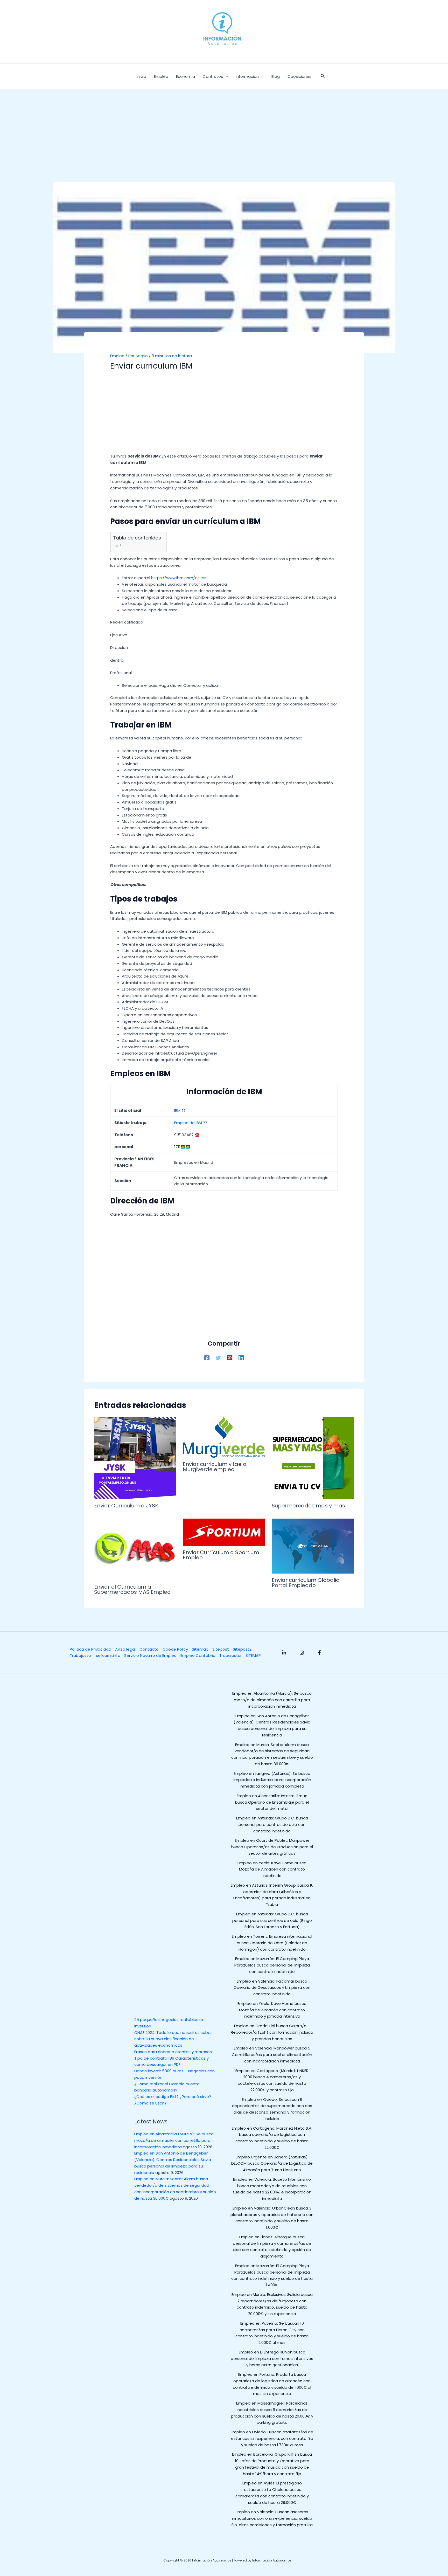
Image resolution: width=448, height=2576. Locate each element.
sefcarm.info (108, 1655)
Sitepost (221, 1649)
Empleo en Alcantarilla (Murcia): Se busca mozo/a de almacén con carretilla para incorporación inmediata (174, 2140)
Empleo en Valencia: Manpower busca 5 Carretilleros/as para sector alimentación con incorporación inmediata (272, 2055)
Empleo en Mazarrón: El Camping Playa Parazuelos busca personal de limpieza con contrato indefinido (272, 1965)
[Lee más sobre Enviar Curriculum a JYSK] (135, 1457)
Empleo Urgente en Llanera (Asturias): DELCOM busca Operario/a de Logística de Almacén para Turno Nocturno (272, 2163)
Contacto (149, 1649)
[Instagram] (302, 1653)
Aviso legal (125, 1649)
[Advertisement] (224, 144)
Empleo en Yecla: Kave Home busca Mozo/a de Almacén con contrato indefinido (272, 1869)
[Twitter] (218, 1357)
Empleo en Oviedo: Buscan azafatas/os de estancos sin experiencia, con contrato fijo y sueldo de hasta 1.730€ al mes (272, 2438)
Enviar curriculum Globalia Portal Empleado (306, 1583)
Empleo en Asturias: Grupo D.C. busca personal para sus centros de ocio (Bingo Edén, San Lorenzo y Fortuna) (272, 1920)
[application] (225, 77)
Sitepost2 (242, 1649)
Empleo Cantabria (198, 1655)
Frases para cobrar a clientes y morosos (173, 2052)
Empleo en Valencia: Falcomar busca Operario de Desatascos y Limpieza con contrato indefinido (272, 1988)
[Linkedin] (241, 1357)
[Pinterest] (230, 1357)
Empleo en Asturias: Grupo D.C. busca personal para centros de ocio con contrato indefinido (272, 1824)
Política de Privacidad (90, 1649)
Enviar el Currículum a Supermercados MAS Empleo (132, 1589)
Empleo (117, 356)
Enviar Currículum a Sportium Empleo (221, 1555)
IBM (177, 1110)
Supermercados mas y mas (308, 1506)
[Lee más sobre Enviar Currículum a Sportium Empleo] (224, 1532)
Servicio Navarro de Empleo (150, 1655)
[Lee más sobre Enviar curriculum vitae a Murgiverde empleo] (224, 1437)
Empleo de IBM (188, 1123)
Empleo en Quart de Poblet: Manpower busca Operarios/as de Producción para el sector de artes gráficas (272, 1847)
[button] (323, 77)
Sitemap (200, 1649)
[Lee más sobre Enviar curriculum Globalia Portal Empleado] (313, 1546)
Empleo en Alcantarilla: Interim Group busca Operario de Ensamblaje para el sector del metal (272, 1802)
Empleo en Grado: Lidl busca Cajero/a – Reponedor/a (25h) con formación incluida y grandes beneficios (272, 2032)
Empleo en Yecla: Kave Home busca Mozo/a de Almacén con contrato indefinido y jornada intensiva (272, 2010)
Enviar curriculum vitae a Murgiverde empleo (215, 1467)
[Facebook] (207, 1357)
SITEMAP (253, 1655)
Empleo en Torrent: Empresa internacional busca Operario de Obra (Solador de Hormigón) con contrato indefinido (272, 1943)
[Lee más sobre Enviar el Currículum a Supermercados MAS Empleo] (135, 1549)
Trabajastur (81, 1655)
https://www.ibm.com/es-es (179, 578)
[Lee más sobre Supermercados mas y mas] (313, 1457)
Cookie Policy (175, 1649)
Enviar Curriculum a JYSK (126, 1506)
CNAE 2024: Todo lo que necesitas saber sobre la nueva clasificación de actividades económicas (173, 2039)
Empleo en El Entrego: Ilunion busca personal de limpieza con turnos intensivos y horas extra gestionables (272, 2359)
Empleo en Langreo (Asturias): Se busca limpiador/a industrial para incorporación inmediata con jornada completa (272, 1780)
